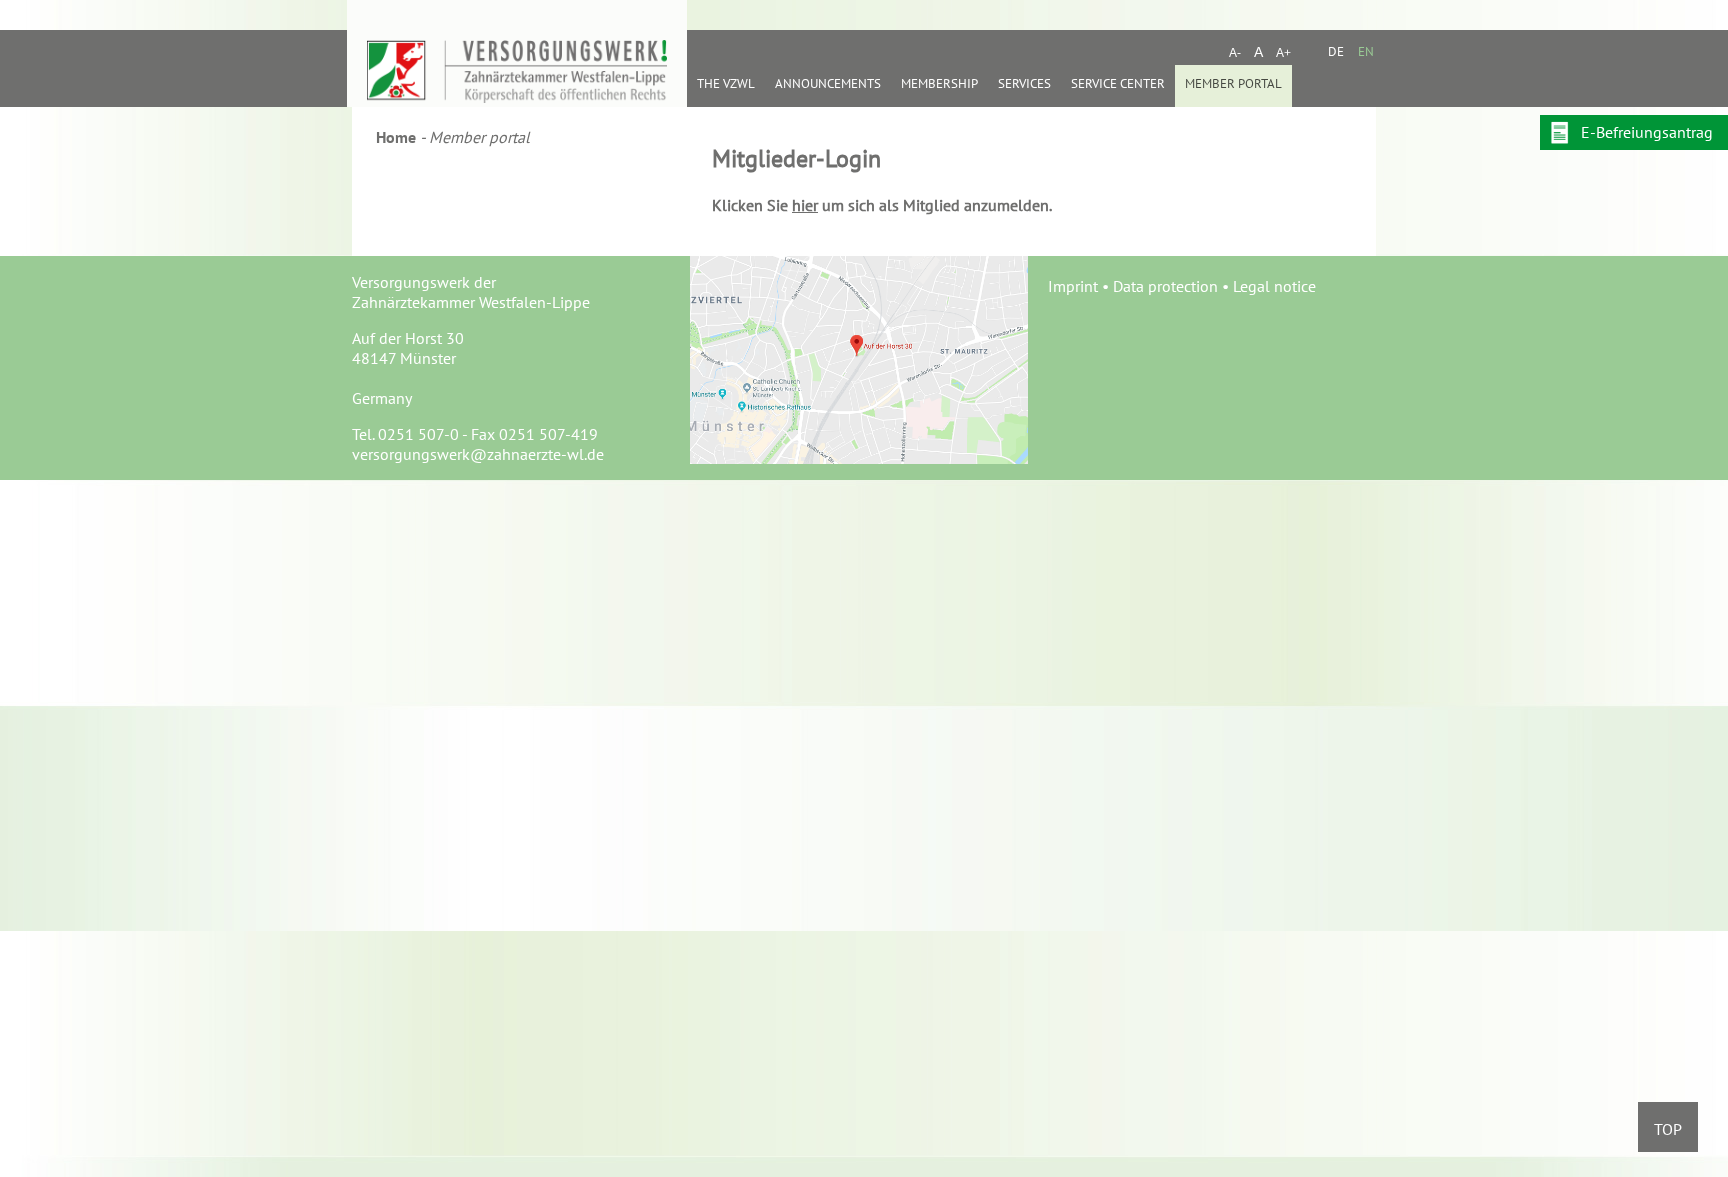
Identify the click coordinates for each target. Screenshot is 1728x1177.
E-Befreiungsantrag (1647, 132)
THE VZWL (726, 83)
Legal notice (1274, 286)
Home (396, 137)
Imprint (1073, 286)
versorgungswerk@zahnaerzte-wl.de (478, 454)
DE (1336, 51)
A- (1235, 53)
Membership (939, 83)
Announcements (828, 83)
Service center (1118, 83)
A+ (1283, 53)
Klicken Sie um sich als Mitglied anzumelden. (882, 205)
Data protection (1165, 286)
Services (1024, 83)
